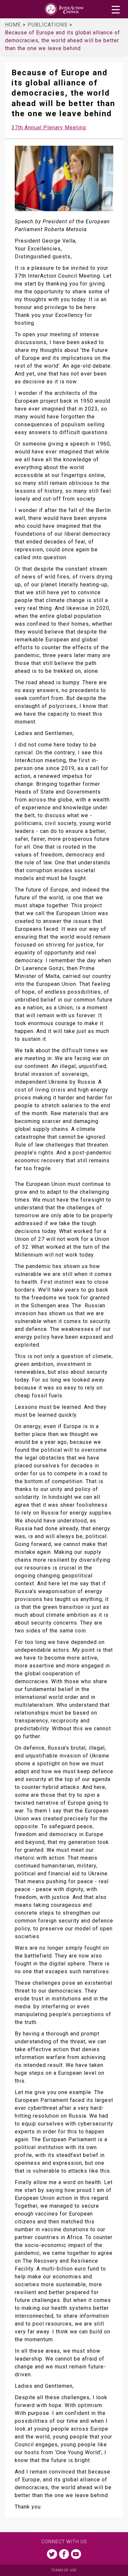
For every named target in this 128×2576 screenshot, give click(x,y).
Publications (48, 25)
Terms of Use (64, 2570)
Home (14, 25)
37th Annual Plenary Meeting (49, 128)
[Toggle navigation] (116, 10)
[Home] (64, 9)
